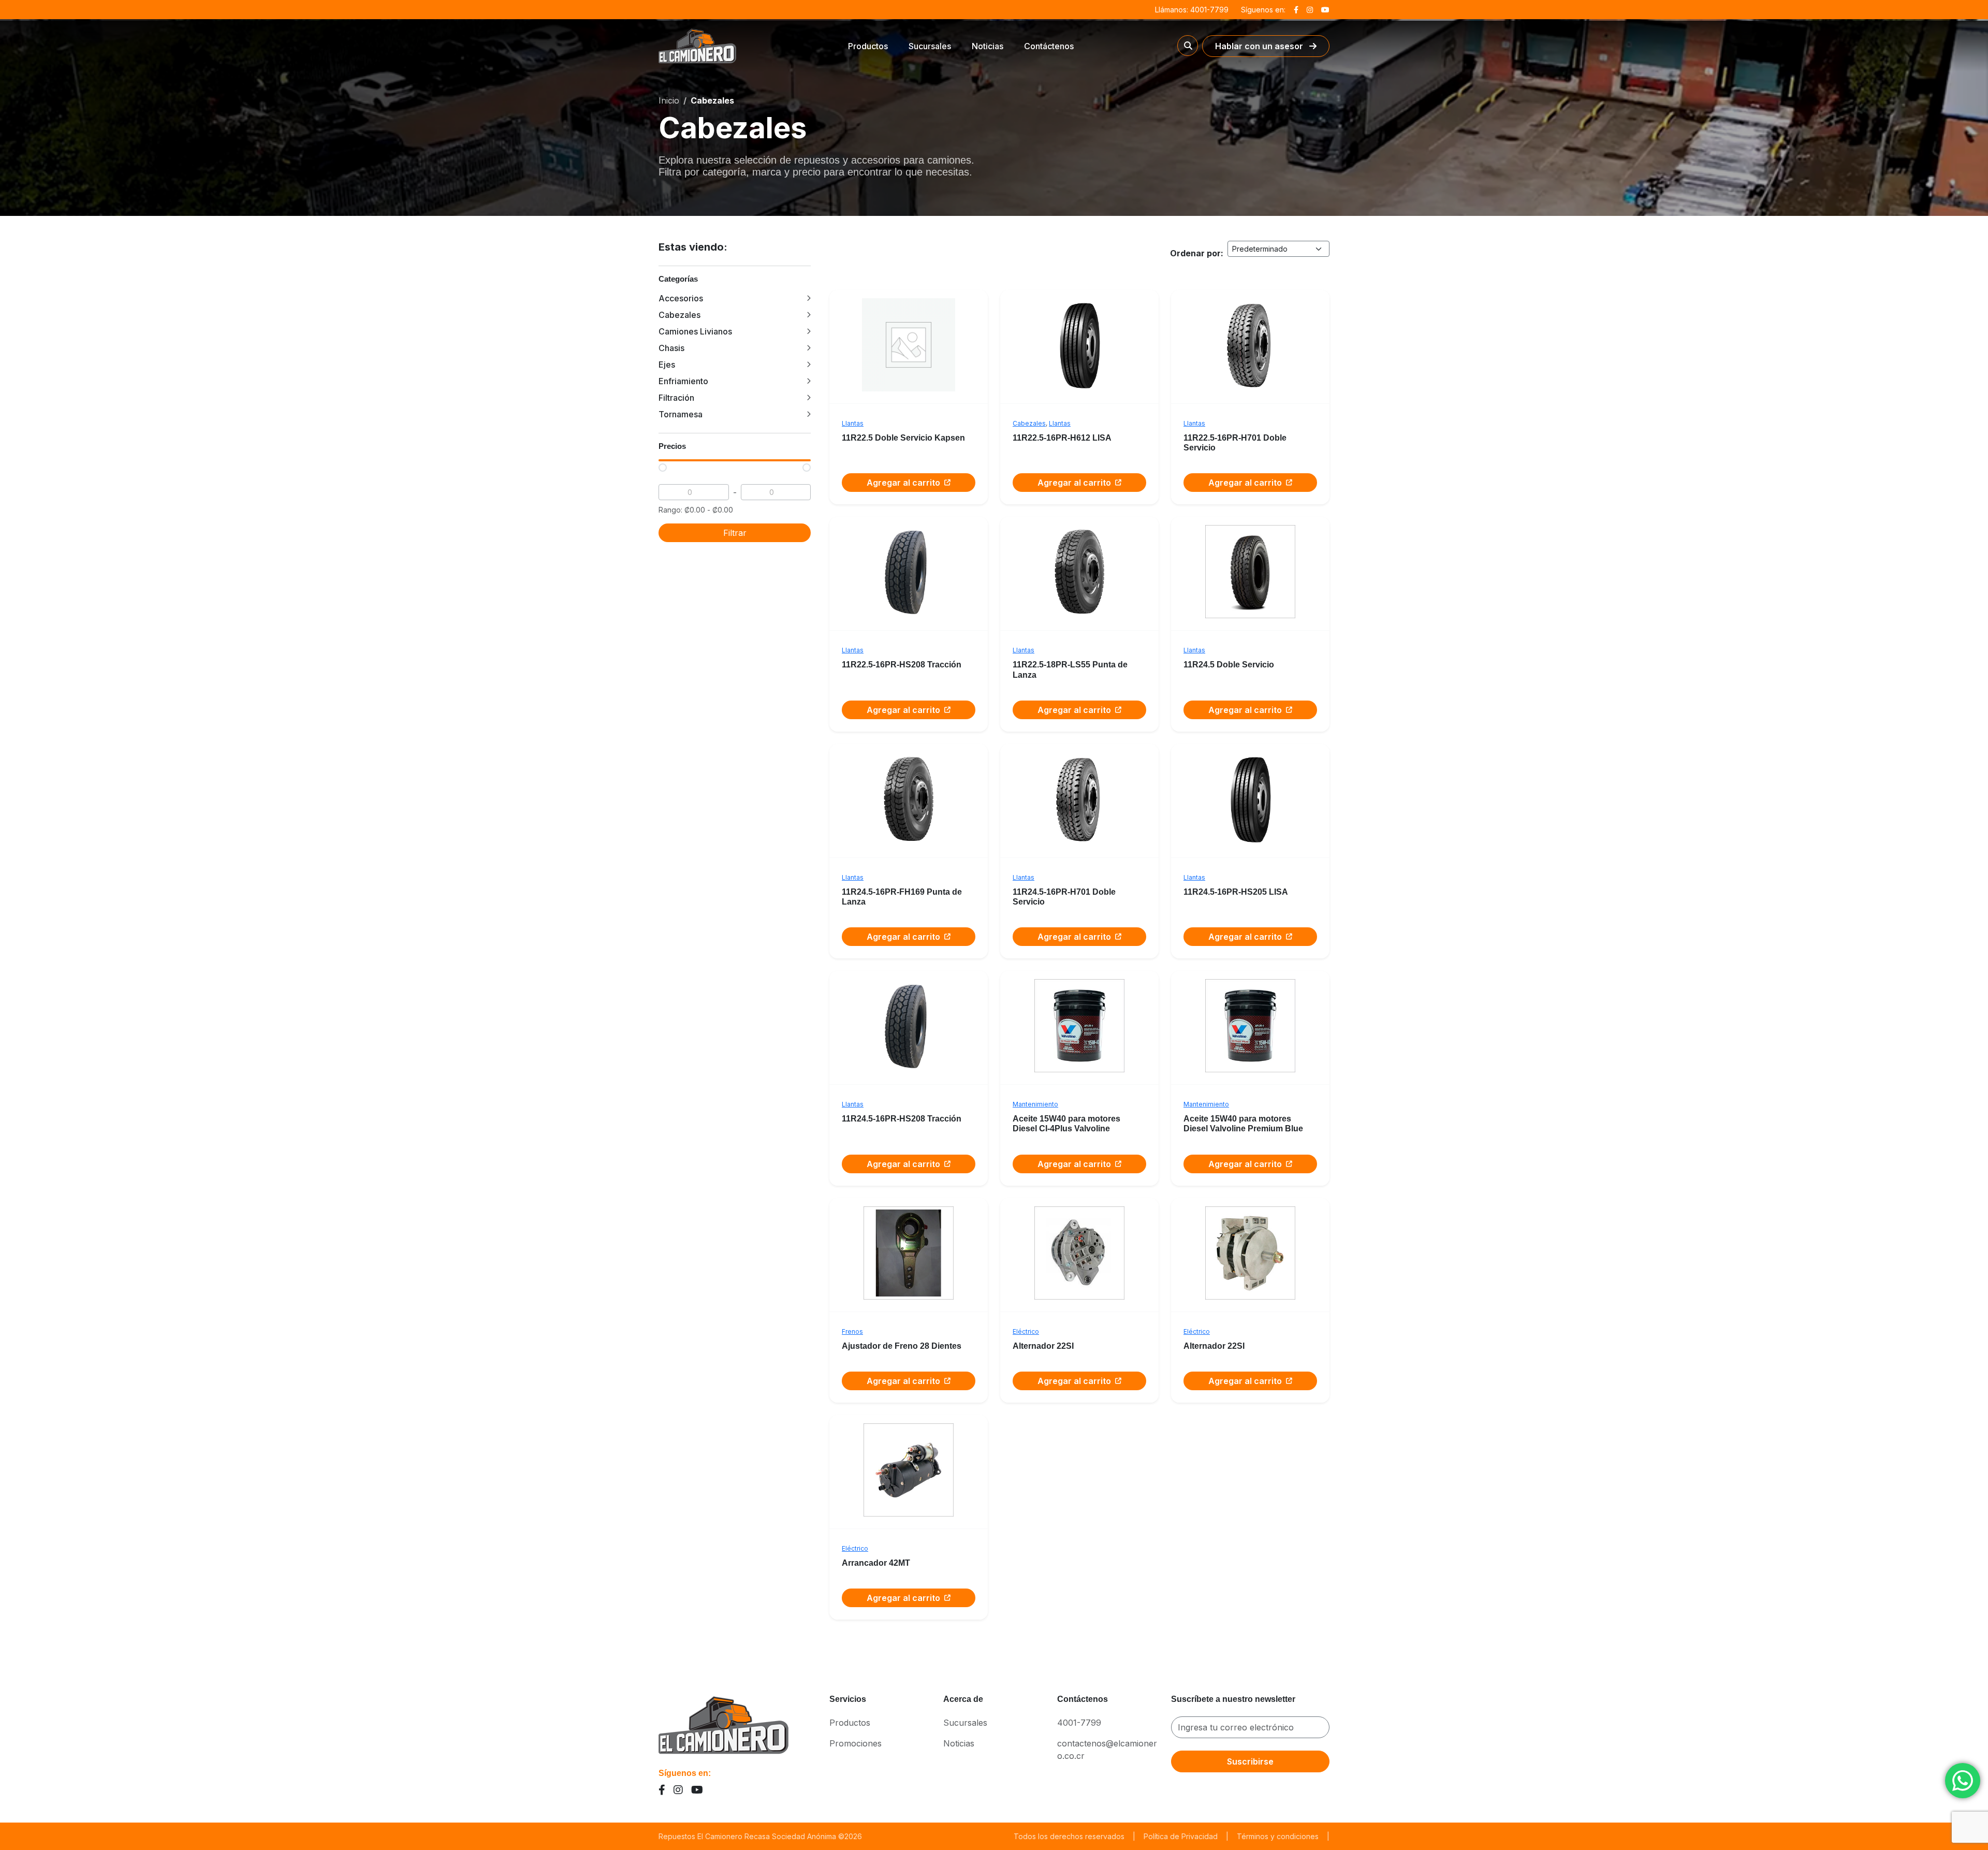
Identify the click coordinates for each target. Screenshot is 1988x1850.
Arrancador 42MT (876, 1563)
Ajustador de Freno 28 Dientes (902, 1346)
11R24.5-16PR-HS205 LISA (1236, 892)
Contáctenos (1049, 46)
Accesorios (681, 298)
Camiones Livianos (695, 331)
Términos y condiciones (1278, 1836)
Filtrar (735, 533)
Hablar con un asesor (1260, 46)
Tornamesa (681, 414)
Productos (868, 46)
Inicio (669, 100)
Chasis (671, 348)
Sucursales (930, 46)
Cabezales (679, 315)
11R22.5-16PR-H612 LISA (1062, 438)
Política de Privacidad (1181, 1836)
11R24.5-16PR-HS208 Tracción (902, 1119)
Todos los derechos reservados (1069, 1836)
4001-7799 (1079, 1723)
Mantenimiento (1035, 1104)
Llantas (853, 423)
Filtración (676, 398)
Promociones (856, 1743)
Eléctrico (1026, 1331)
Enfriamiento (683, 381)
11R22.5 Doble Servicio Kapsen (903, 438)
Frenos (852, 1331)
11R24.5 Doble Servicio (1229, 665)
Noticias (988, 46)
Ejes (667, 365)
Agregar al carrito (903, 483)
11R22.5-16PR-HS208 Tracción (902, 665)
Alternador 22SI (1043, 1346)
